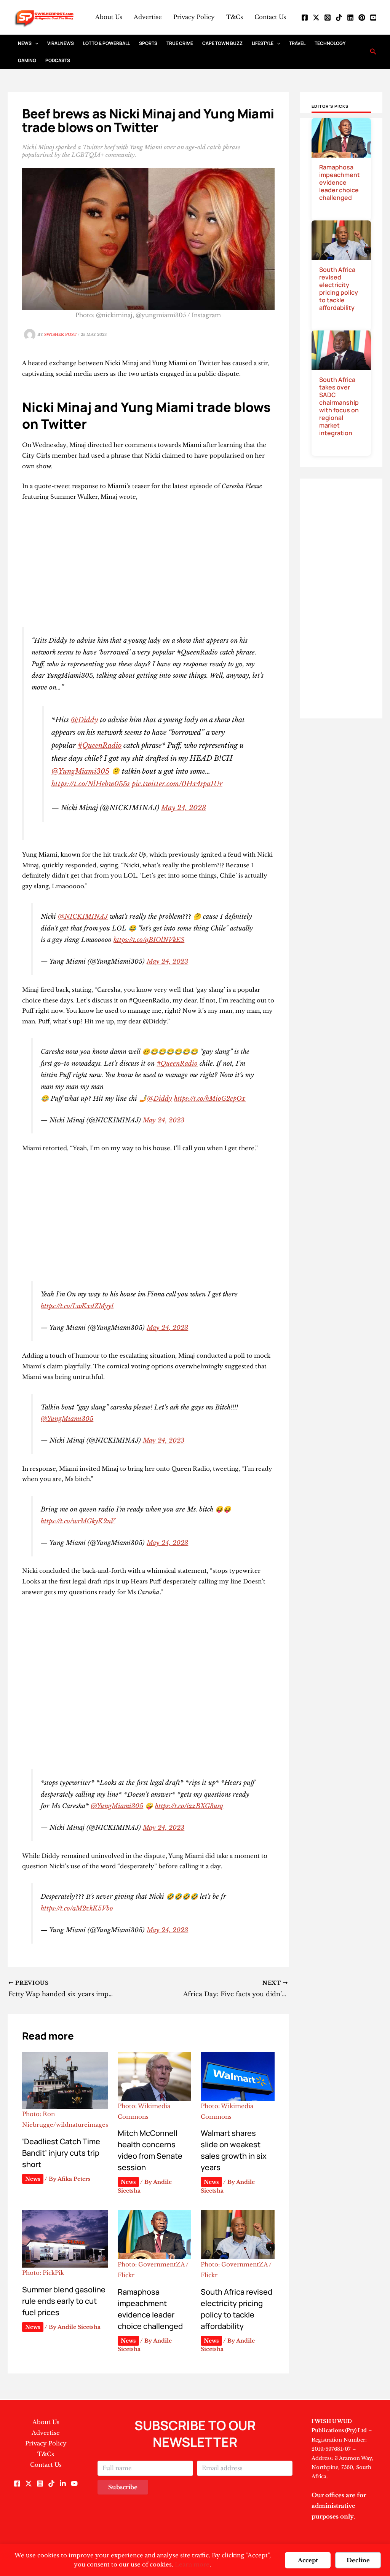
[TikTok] (339, 18)
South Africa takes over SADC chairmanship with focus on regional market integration (339, 406)
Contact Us (270, 17)
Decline (358, 2560)
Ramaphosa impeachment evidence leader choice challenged (340, 182)
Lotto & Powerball (106, 43)
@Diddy (84, 720)
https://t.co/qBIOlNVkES (149, 940)
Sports (148, 43)
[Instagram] (328, 18)
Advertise (148, 17)
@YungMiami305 (80, 771)
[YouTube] (373, 18)
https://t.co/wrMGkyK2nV (78, 1521)
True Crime (180, 43)
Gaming (27, 60)
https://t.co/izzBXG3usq (189, 1806)
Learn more (192, 2564)
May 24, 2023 (184, 808)
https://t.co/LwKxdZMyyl (77, 1306)
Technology (330, 43)
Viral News (61, 43)
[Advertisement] (148, 565)
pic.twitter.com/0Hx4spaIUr (177, 784)
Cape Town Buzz (222, 43)
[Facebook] (305, 18)
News (25, 43)
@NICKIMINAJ (83, 916)
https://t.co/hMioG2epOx (210, 1098)
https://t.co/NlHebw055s (91, 784)
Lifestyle (263, 43)
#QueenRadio (100, 745)
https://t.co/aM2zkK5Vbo (77, 1908)
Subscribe (123, 2487)
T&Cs (235, 17)
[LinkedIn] (350, 18)
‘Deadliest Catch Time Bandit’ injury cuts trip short (61, 2153)
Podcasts (58, 60)
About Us (109, 17)
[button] (35, 43)
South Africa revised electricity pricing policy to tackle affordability (339, 289)
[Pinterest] (362, 18)
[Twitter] (316, 18)
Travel (297, 43)
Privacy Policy (194, 17)
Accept (308, 2560)
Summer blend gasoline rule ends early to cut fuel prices (64, 2301)
